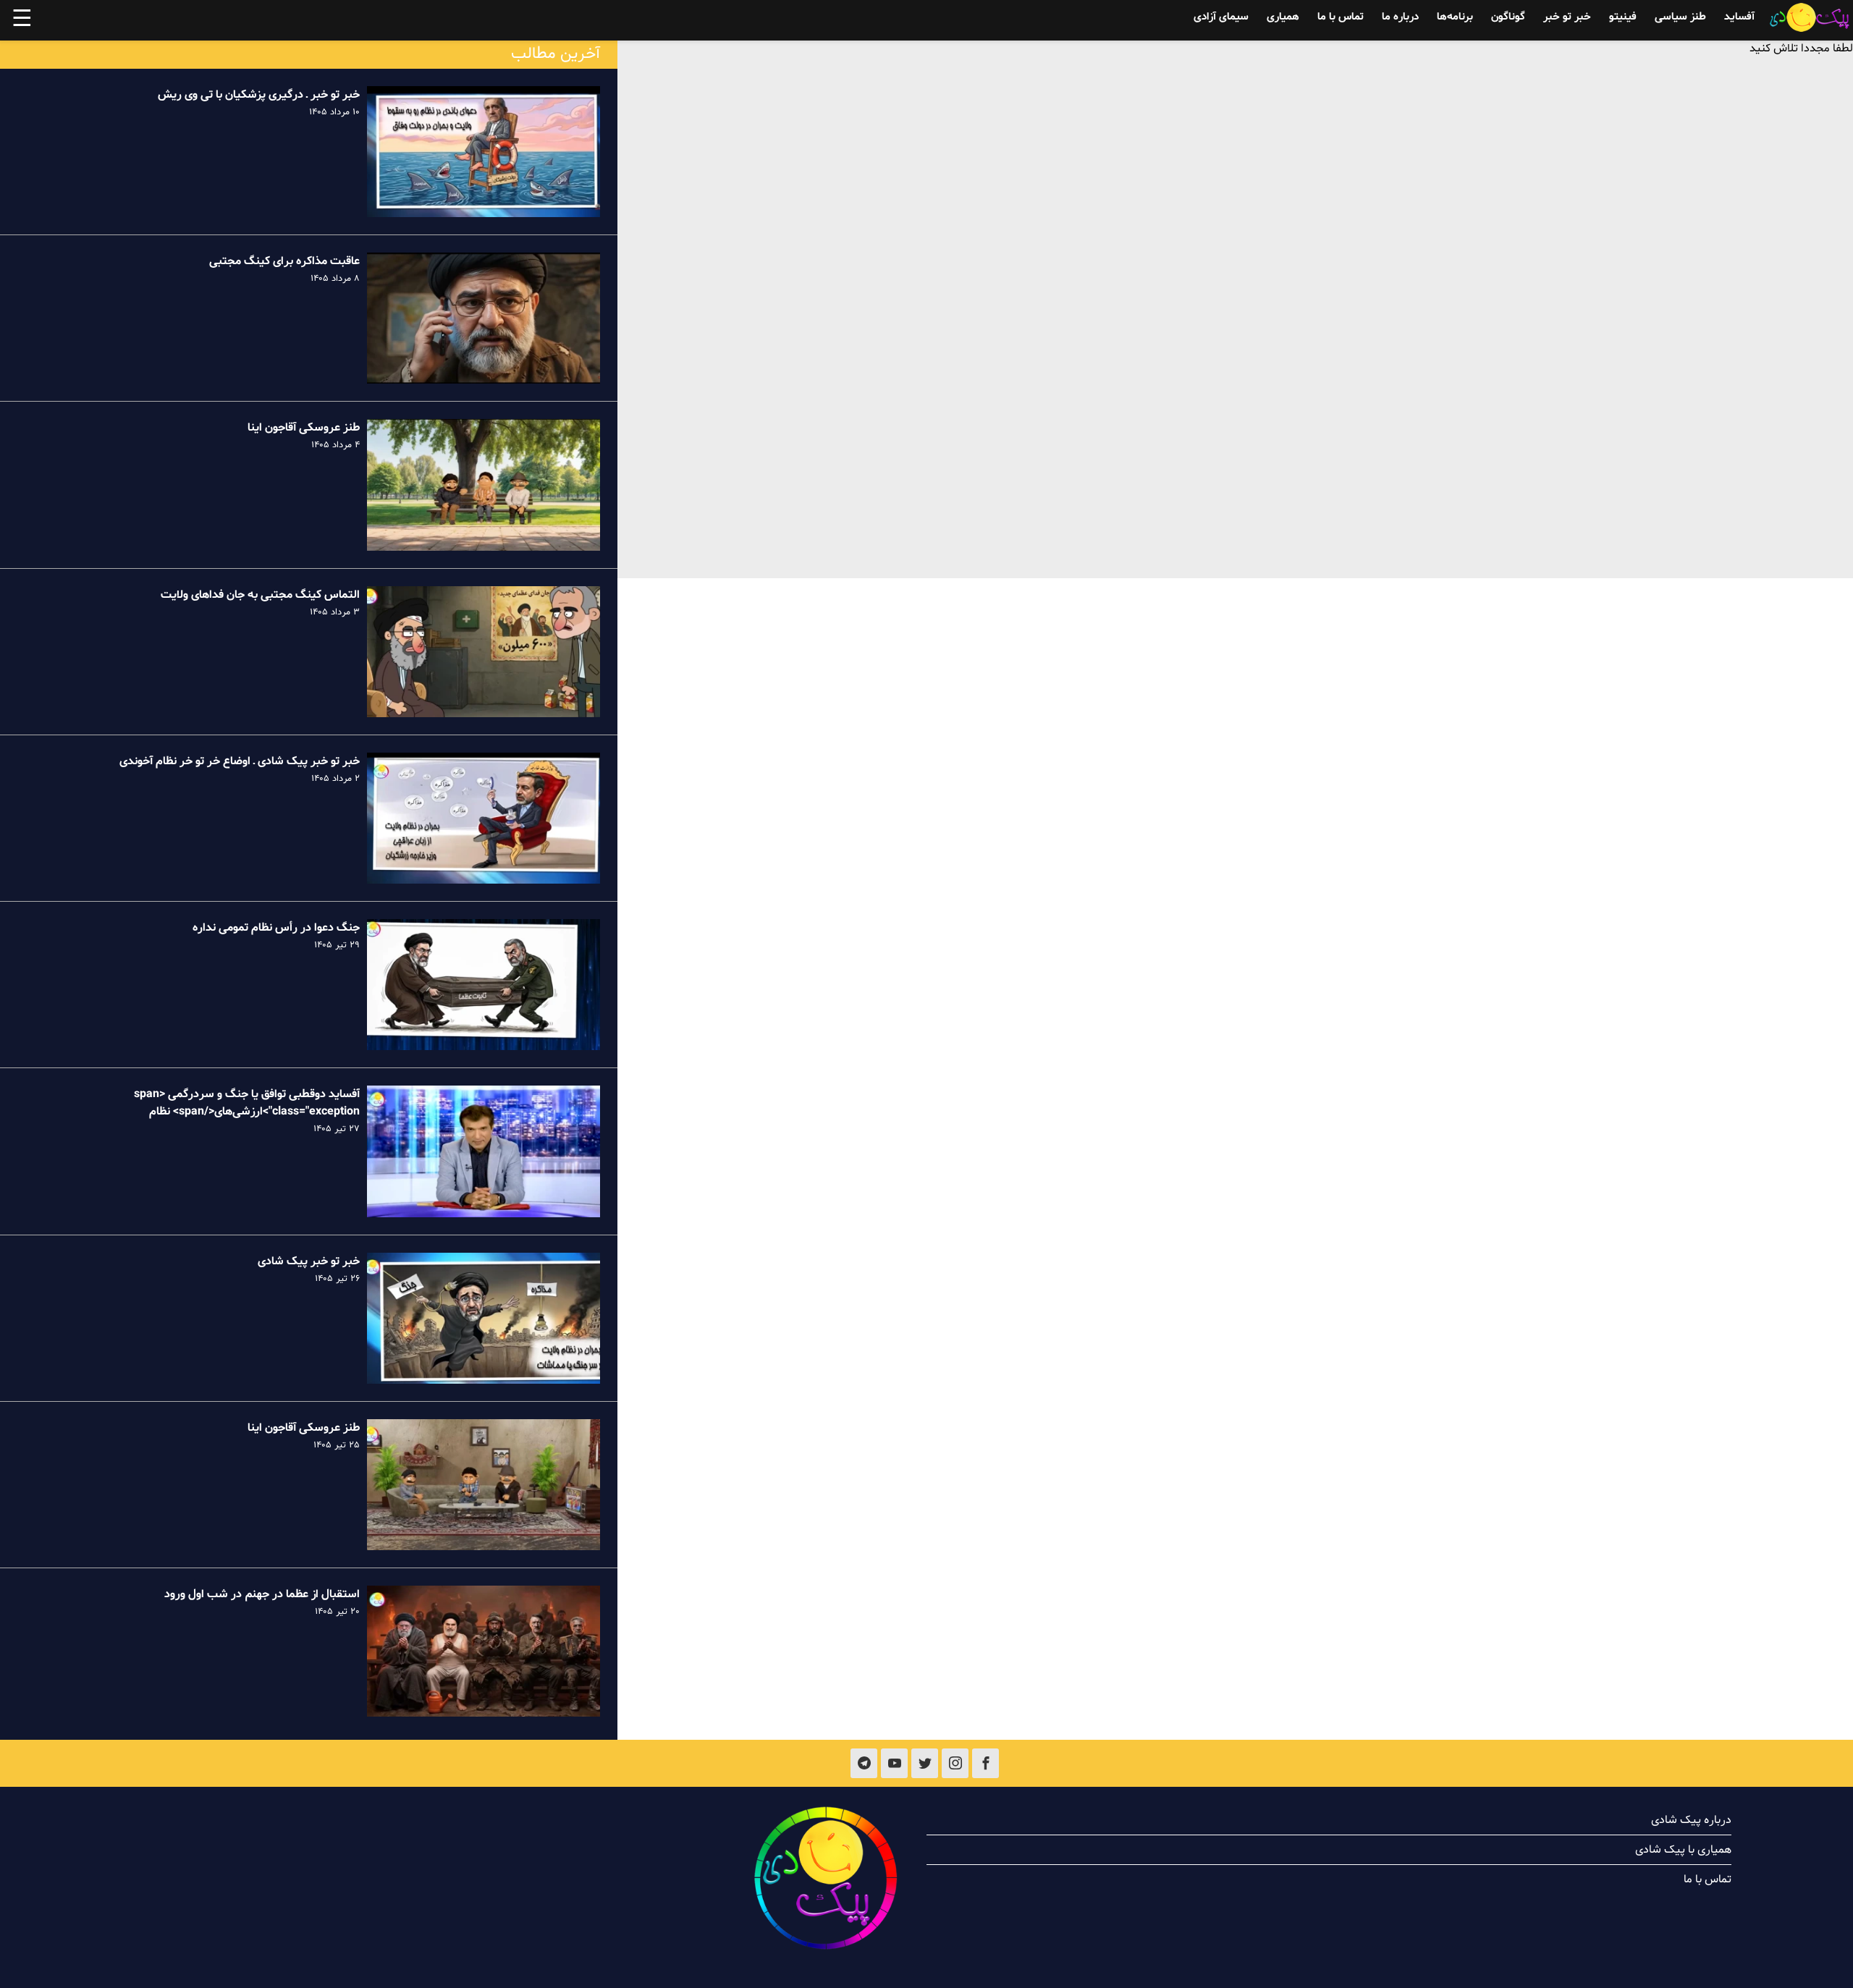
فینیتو (1623, 17)
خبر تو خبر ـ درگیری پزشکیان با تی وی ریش (259, 95)
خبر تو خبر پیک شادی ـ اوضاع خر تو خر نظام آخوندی (240, 761)
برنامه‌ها (1455, 17)
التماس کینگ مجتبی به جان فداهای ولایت (260, 595)
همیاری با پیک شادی (1683, 1850)
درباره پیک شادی (1691, 1820)
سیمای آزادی (1221, 17)
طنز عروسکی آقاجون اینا (304, 428)
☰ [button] (22, 20)
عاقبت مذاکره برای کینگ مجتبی (284, 261)
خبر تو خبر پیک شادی (309, 1261)
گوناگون (1508, 17)
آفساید (1739, 17)
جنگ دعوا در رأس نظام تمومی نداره (276, 928)
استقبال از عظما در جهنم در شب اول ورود (262, 1594)
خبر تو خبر (1567, 17)
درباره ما (1400, 17)
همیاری (1283, 17)
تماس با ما (1341, 17)
